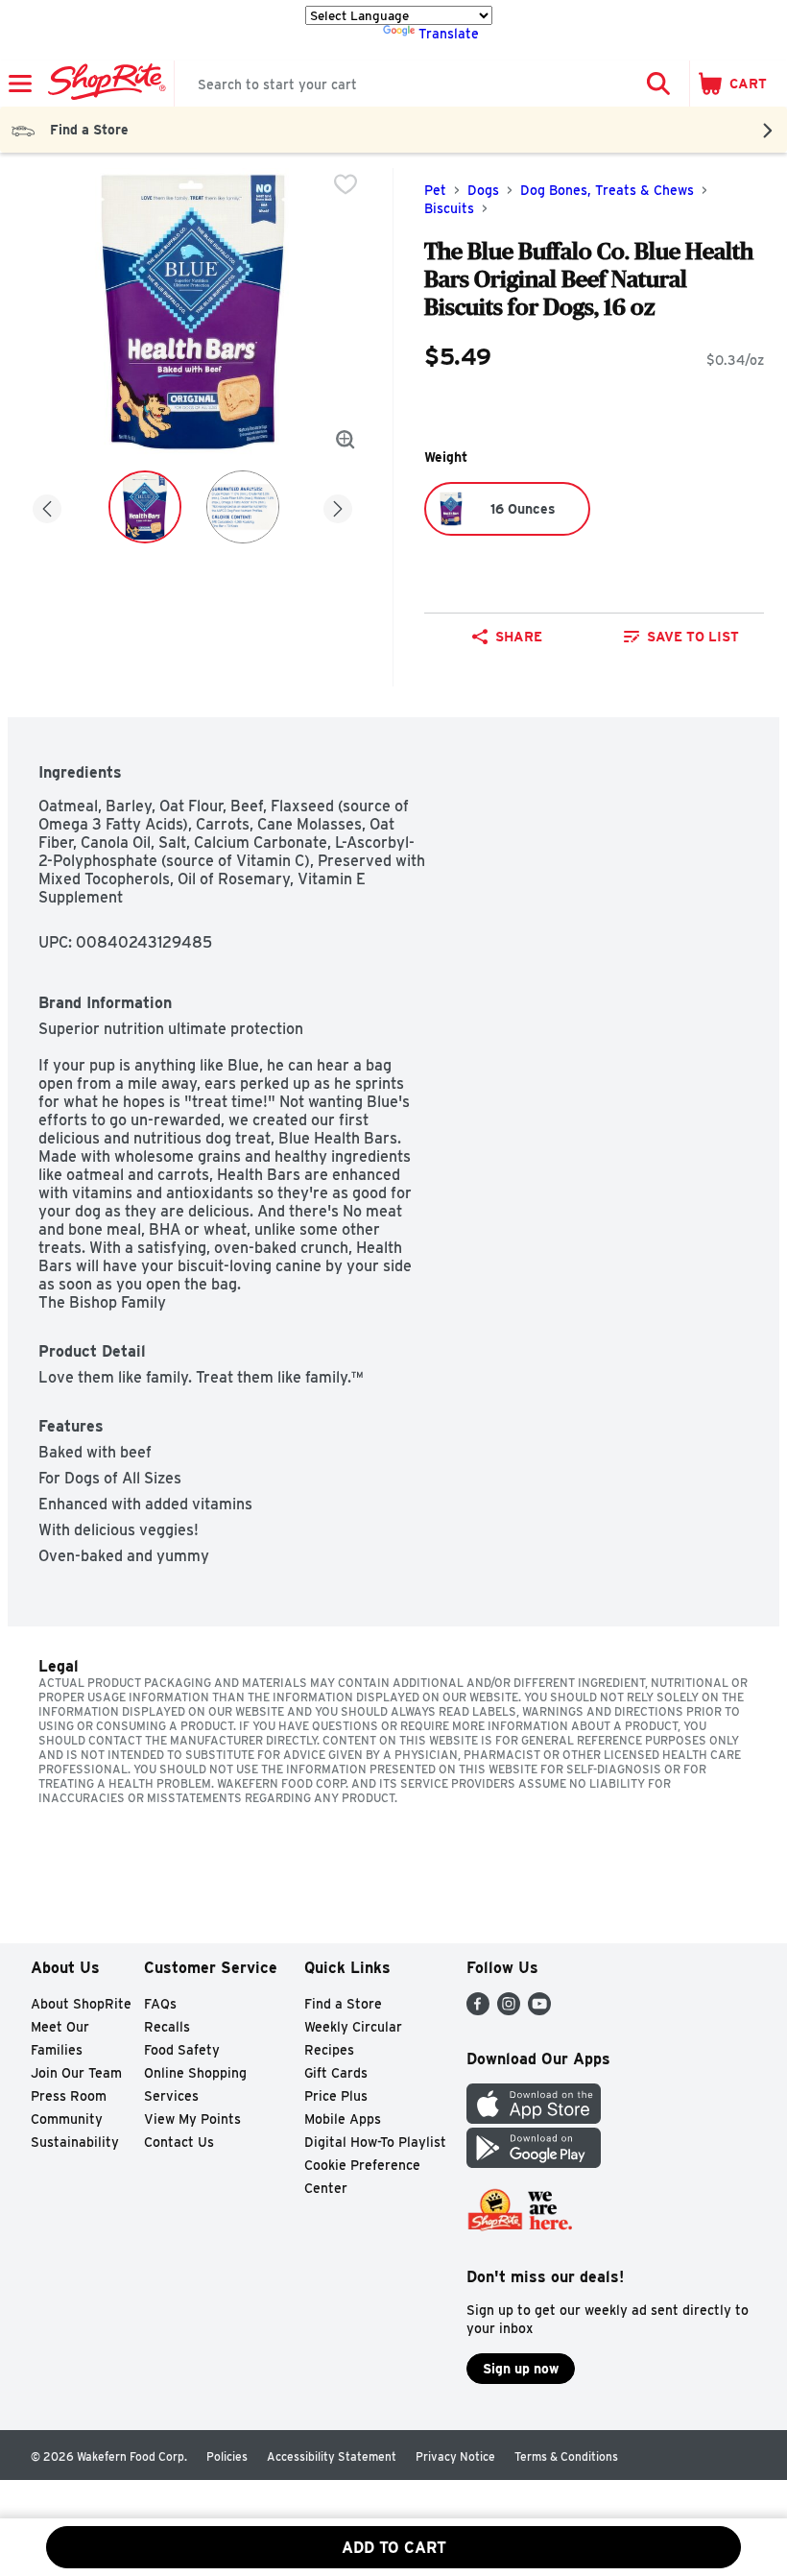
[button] (658, 84)
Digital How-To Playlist (375, 2142)
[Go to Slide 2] (243, 507)
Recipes (329, 2050)
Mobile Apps (343, 2119)
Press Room (69, 2096)
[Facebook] (478, 2010)
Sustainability (75, 2142)
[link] (681, 637)
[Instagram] (509, 2010)
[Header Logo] (103, 84)
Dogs (483, 190)
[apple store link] (534, 2119)
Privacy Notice (455, 2456)
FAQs (160, 2004)
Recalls (167, 2027)
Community (67, 2119)
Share (519, 637)
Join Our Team (76, 2073)
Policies (227, 2456)
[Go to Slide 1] (145, 507)
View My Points (192, 2119)
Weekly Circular (353, 2027)
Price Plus (336, 2096)
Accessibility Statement (332, 2456)
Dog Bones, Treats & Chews (607, 190)
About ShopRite (81, 2004)
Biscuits (449, 208)
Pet (435, 190)
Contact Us (179, 2142)
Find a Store (343, 2004)
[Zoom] (346, 440)
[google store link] (534, 2163)
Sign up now (521, 2369)
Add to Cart (394, 2548)
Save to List (693, 637)
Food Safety (182, 2050)
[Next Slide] (338, 506)
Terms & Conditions (566, 2456)
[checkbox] (346, 184)
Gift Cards (336, 2073)
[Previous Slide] (47, 506)
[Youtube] (539, 2010)
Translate (449, 34)
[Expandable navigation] (20, 84)
